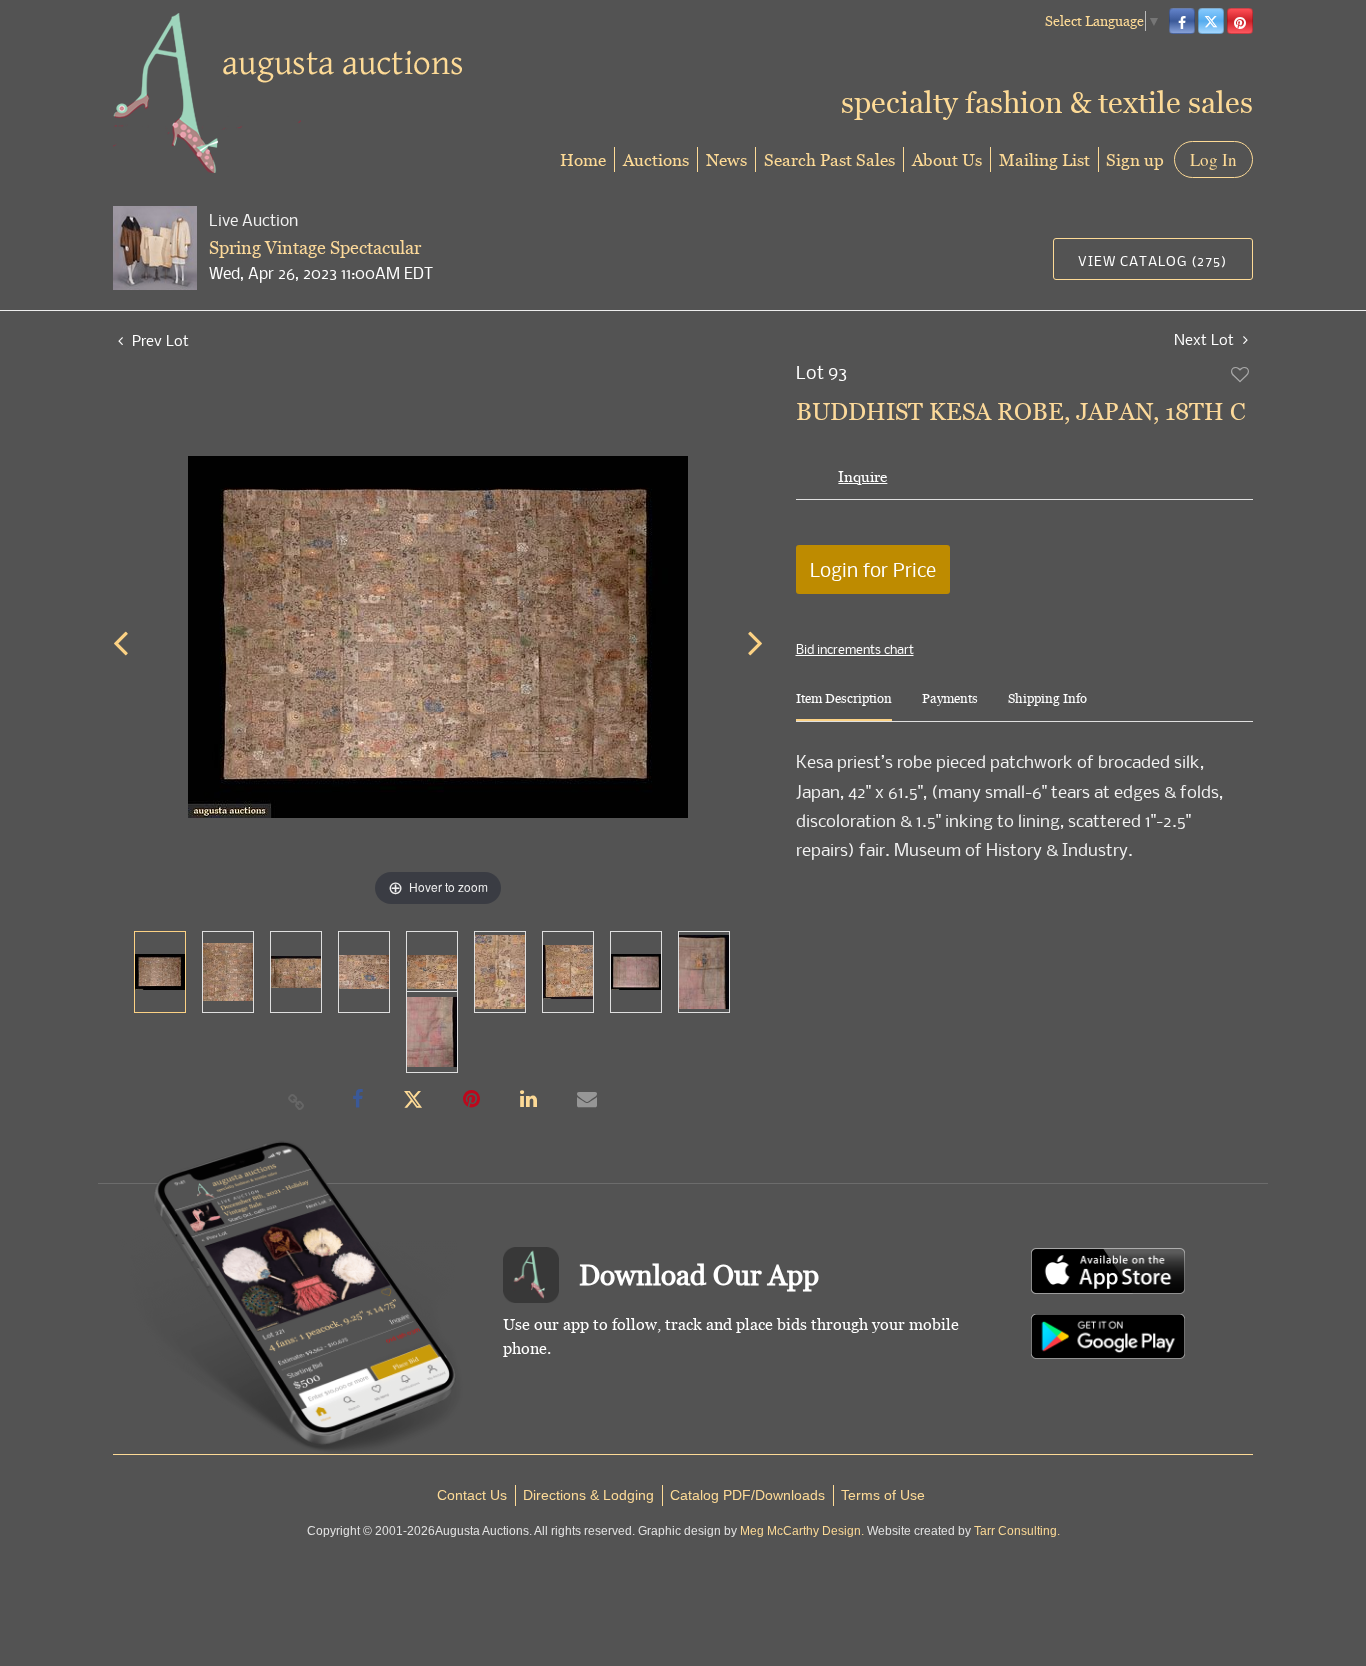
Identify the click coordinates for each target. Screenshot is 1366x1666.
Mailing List (1044, 159)
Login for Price (873, 569)
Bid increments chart (855, 649)
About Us (947, 159)
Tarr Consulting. (1017, 1531)
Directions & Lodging (588, 1495)
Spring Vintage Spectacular (315, 247)
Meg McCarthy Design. (802, 1531)
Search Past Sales (829, 159)
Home (583, 159)
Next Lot (1206, 339)
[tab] (844, 706)
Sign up (1135, 159)
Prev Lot (158, 340)
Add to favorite (1241, 374)
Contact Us (472, 1495)
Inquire (862, 476)
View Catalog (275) (1152, 260)
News (726, 159)
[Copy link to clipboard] (297, 1101)
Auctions (656, 159)
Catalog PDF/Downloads (747, 1495)
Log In (1213, 159)
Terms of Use (883, 1495)
